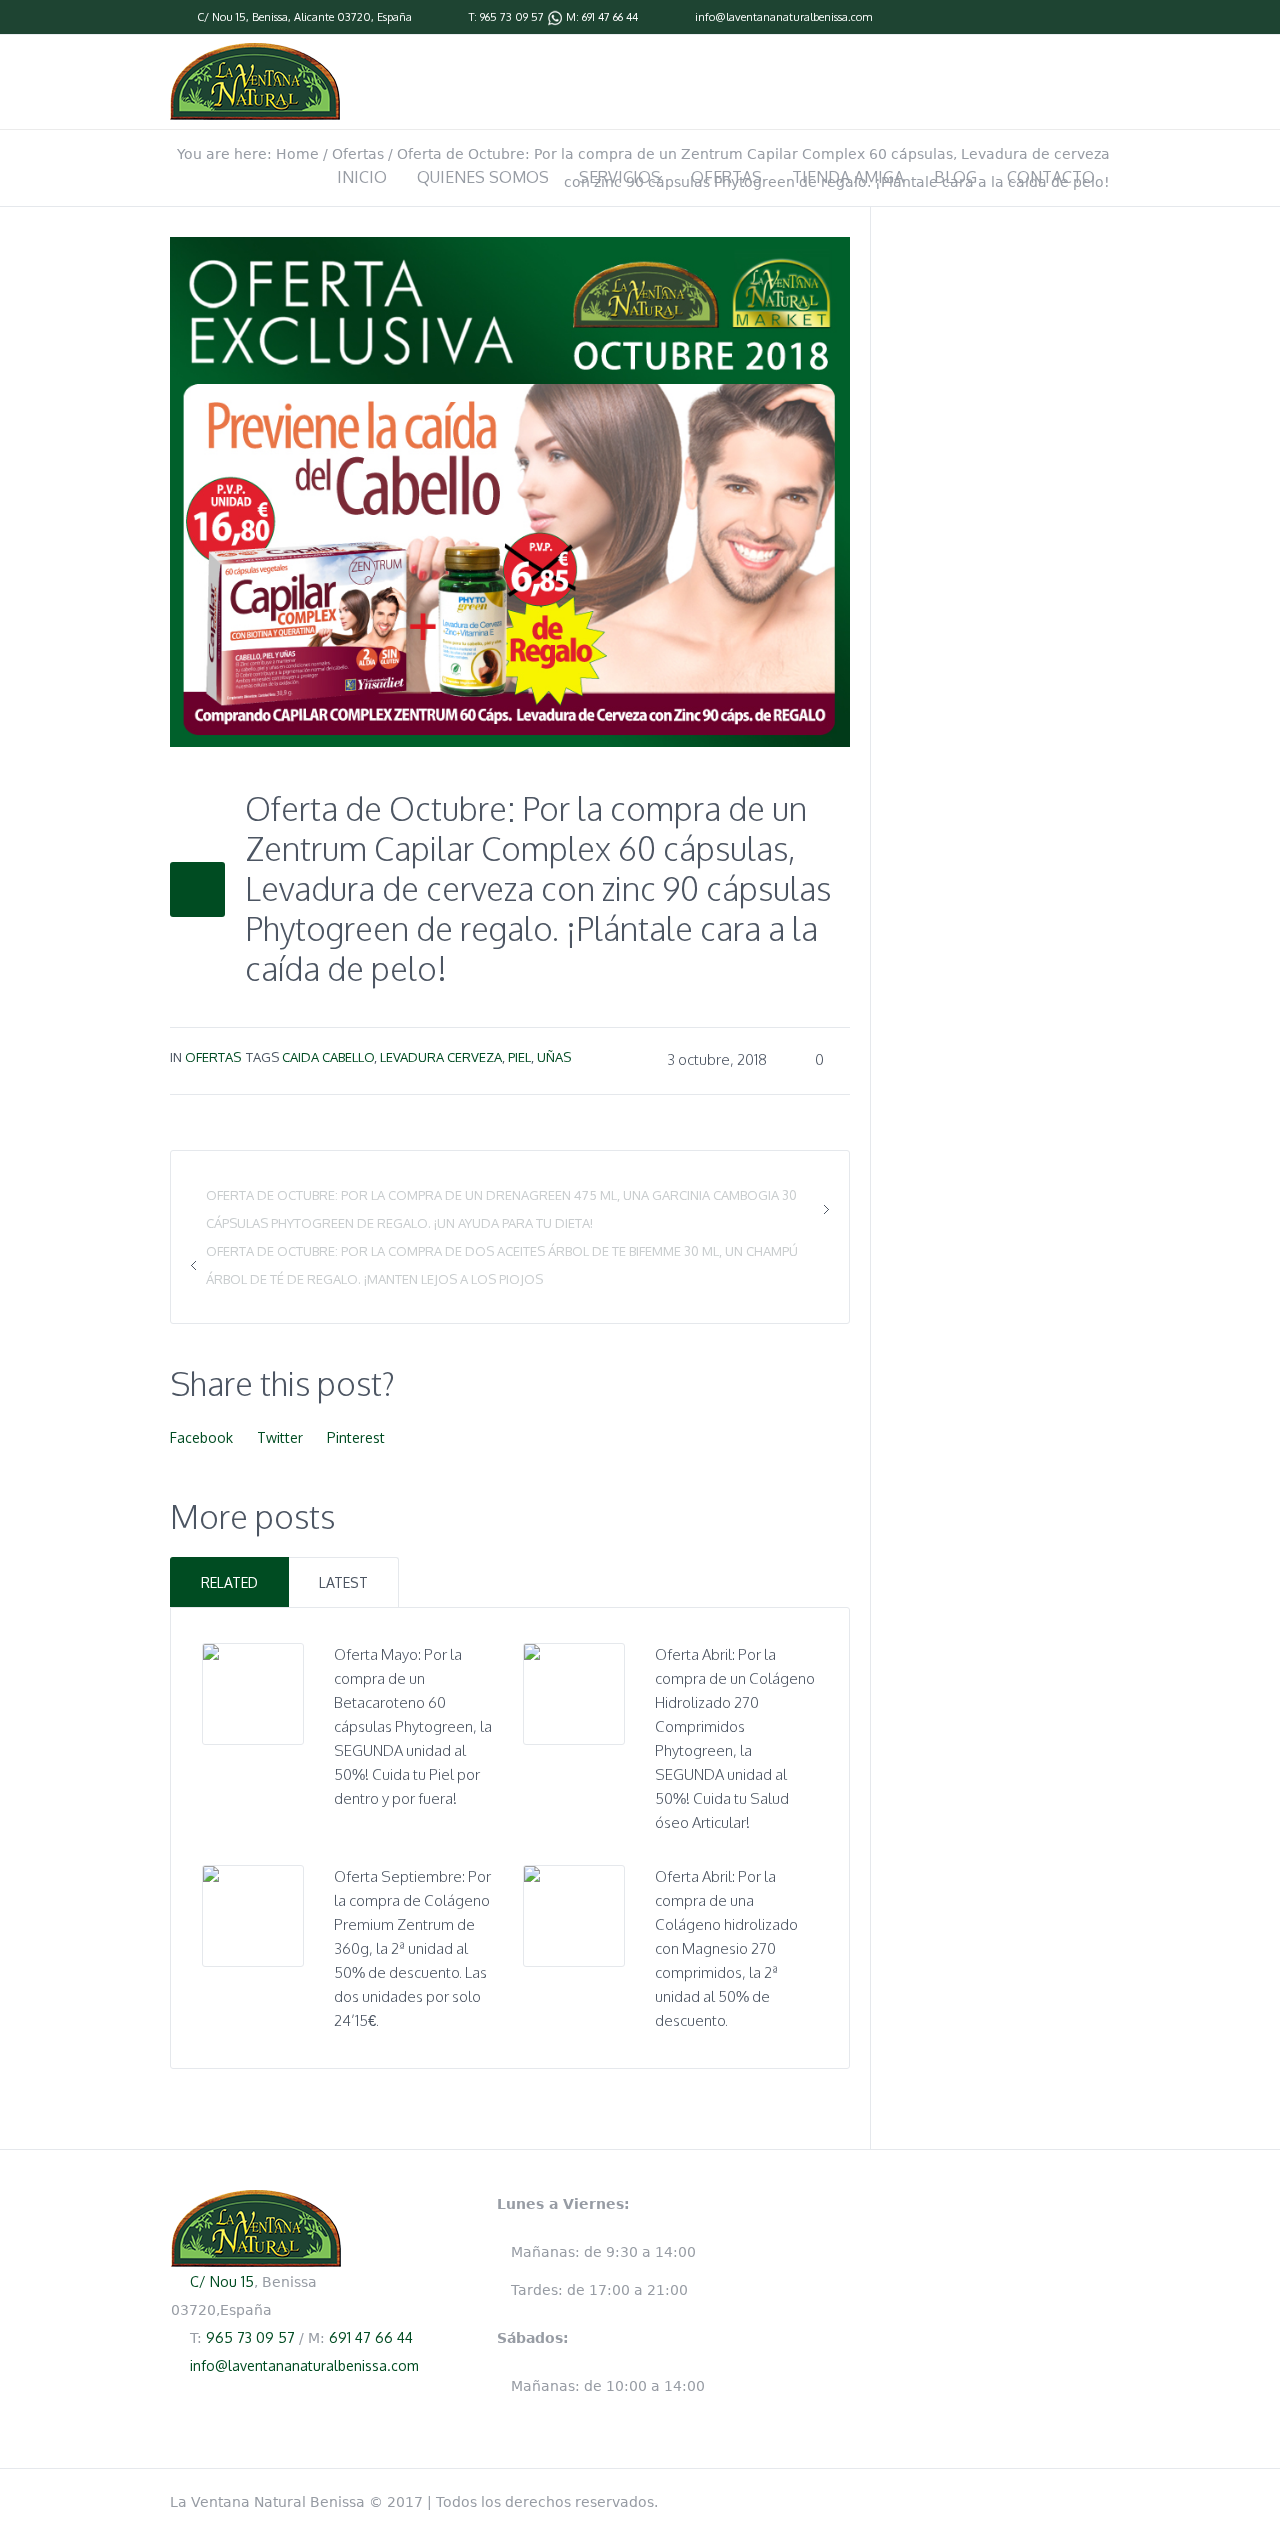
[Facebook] (1100, 18)
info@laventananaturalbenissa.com (783, 17)
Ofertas (213, 1057)
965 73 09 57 (512, 17)
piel (519, 1057)
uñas (554, 1057)
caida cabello (328, 1057)
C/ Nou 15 (221, 17)
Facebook (201, 1437)
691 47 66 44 (610, 17)
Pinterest (356, 1437)
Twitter (280, 1437)
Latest (343, 1582)
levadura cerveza (441, 1057)
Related (229, 1582)
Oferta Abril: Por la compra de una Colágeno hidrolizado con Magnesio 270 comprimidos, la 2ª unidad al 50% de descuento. (726, 1948)
